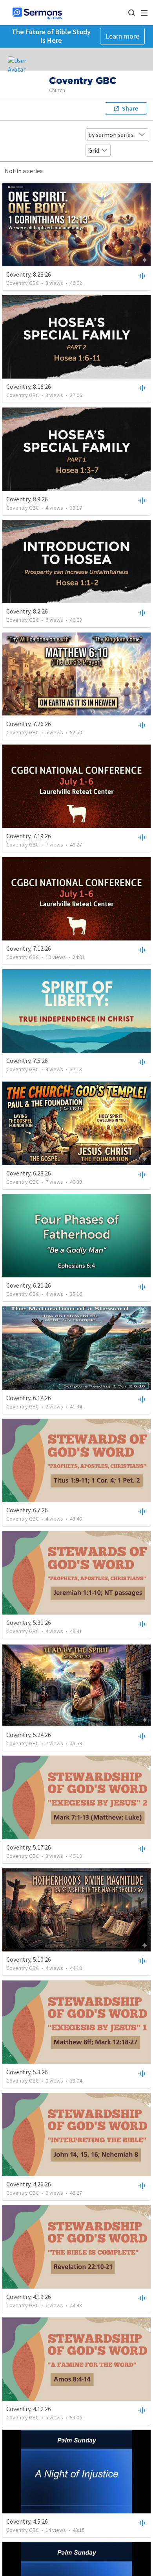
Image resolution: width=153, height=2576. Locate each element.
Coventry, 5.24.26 (29, 1735)
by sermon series (111, 135)
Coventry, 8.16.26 (29, 386)
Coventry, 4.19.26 (29, 2297)
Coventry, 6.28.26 (29, 1173)
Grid (94, 150)
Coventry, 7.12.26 (29, 948)
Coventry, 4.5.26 (27, 2521)
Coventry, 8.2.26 (27, 611)
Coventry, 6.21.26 (29, 1285)
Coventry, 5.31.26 (29, 1622)
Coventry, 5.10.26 (29, 1959)
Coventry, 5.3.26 (27, 2072)
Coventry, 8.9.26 (27, 499)
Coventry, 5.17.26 (29, 1847)
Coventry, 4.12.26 (29, 2409)
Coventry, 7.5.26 (27, 1061)
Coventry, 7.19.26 (29, 836)
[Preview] (141, 275)
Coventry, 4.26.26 (29, 2184)
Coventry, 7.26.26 (29, 724)
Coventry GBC (23, 283)
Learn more (122, 36)
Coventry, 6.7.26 (27, 1510)
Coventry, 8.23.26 (29, 274)
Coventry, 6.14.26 (29, 1398)
